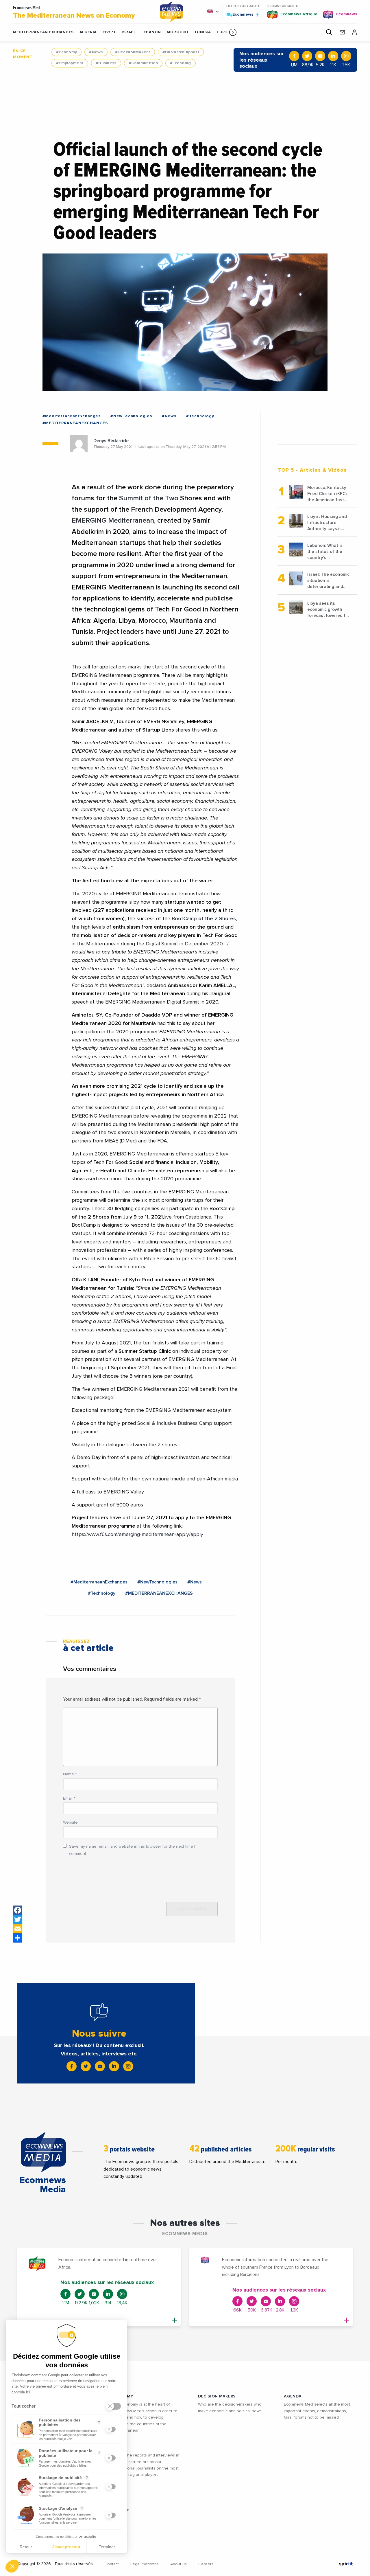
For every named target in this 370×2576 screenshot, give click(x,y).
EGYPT (109, 32)
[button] (233, 32)
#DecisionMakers (133, 52)
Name (70, 1774)
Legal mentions (145, 2564)
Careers (206, 2564)
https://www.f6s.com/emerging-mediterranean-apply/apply (137, 1535)
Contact (112, 2564)
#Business (106, 63)
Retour (26, 2547)
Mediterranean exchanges (43, 32)
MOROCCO (178, 32)
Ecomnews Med (74, 12)
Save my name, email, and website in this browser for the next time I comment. (132, 1850)
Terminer (107, 2547)
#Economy (66, 52)
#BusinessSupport (181, 52)
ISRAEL (129, 32)
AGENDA (293, 2396)
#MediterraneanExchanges (72, 416)
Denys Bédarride (111, 441)
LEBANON (151, 32)
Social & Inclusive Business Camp (175, 1423)
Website (70, 1822)
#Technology (200, 416)
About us (178, 2564)
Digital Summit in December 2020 (184, 944)
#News (96, 52)
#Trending (181, 63)
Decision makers (217, 2396)
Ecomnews (240, 14)
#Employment (70, 63)
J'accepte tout (66, 2547)
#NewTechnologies (131, 416)
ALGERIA (88, 32)
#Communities (143, 63)
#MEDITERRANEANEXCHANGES (75, 423)
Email (69, 1798)
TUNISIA (203, 32)
